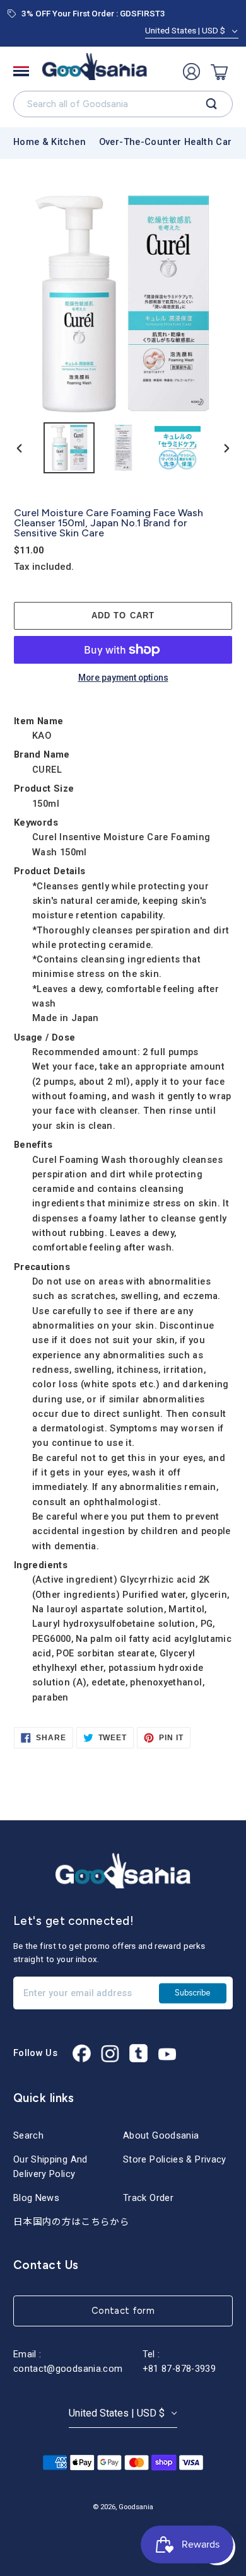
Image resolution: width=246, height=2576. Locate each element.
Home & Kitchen (50, 142)
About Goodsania (161, 2135)
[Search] (212, 104)
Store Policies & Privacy (175, 2159)
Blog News (36, 2198)
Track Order (148, 2198)
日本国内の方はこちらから (71, 2222)
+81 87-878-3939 (179, 2369)
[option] (69, 448)
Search (28, 2135)
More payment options (123, 678)
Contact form (123, 2311)
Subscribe (192, 1993)
